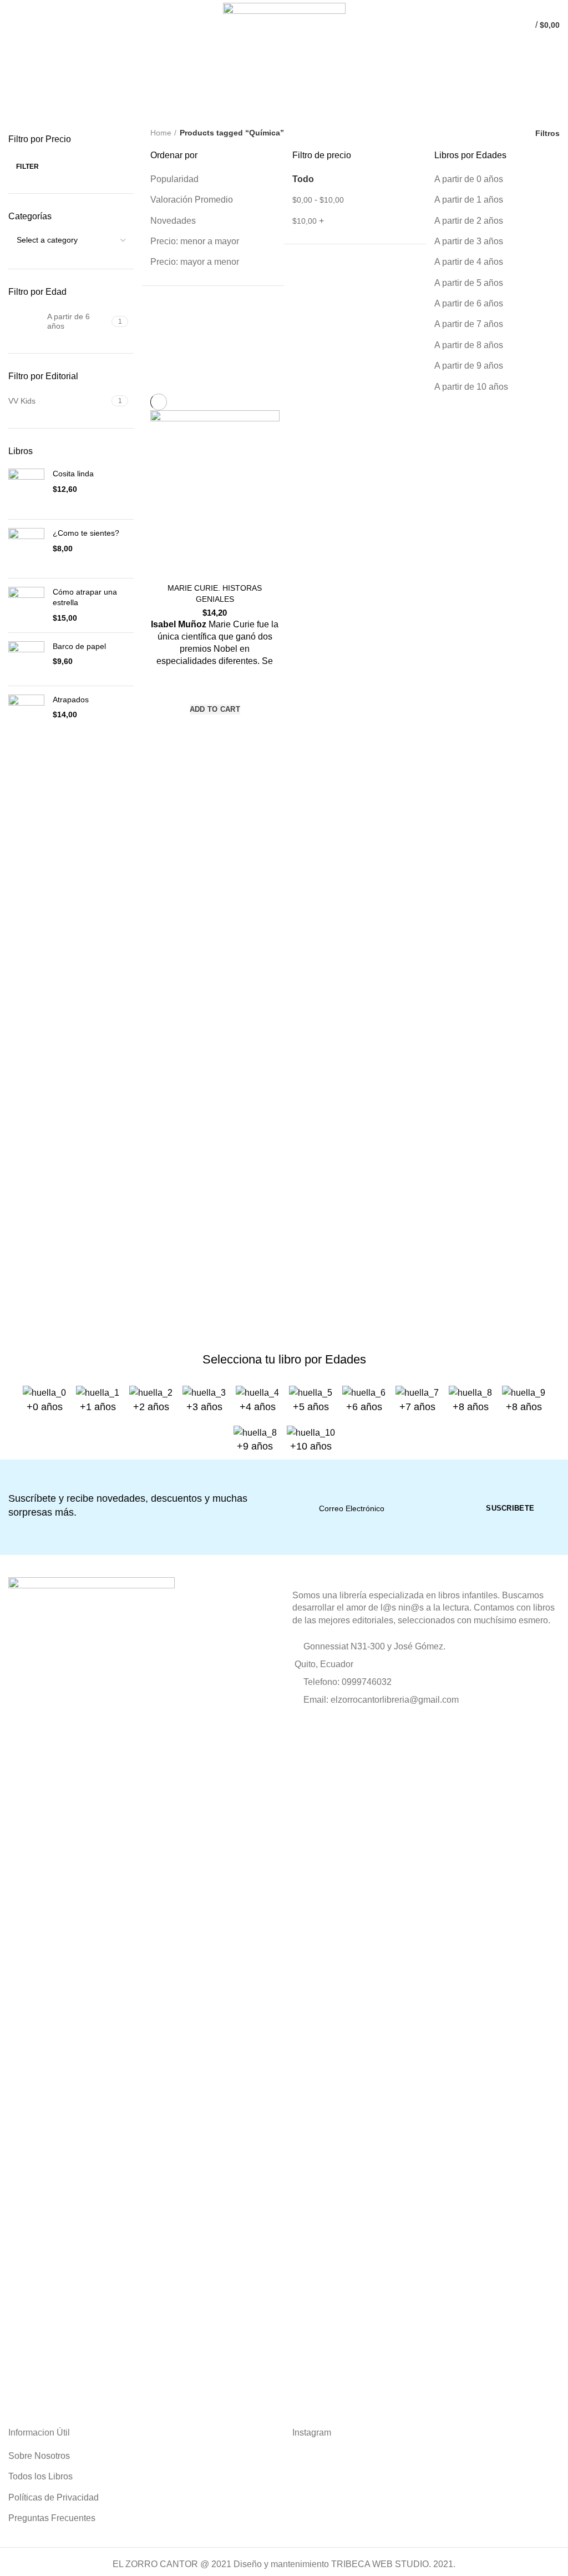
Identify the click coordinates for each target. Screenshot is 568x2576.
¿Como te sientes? (86, 533)
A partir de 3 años (469, 241)
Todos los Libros (40, 2476)
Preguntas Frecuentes (52, 2518)
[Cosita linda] (26, 490)
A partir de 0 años (469, 179)
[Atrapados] (26, 720)
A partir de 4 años (469, 262)
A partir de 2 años (469, 221)
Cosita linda (73, 474)
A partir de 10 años (471, 387)
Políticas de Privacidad (54, 2497)
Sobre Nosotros (39, 2456)
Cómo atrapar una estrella (85, 597)
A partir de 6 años (469, 303)
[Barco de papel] (26, 659)
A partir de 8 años (469, 345)
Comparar (215, 563)
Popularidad (174, 179)
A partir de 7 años (469, 324)
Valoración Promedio (192, 200)
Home (161, 133)
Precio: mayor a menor (195, 262)
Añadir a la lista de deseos (215, 688)
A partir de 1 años (469, 200)
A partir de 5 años (469, 283)
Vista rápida (215, 729)
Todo (303, 179)
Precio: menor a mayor (195, 241)
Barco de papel (79, 646)
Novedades (173, 221)
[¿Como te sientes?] (26, 549)
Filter (28, 167)
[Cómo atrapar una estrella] (26, 605)
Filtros (547, 133)
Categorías (39, 112)
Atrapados (71, 700)
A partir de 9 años (469, 366)
